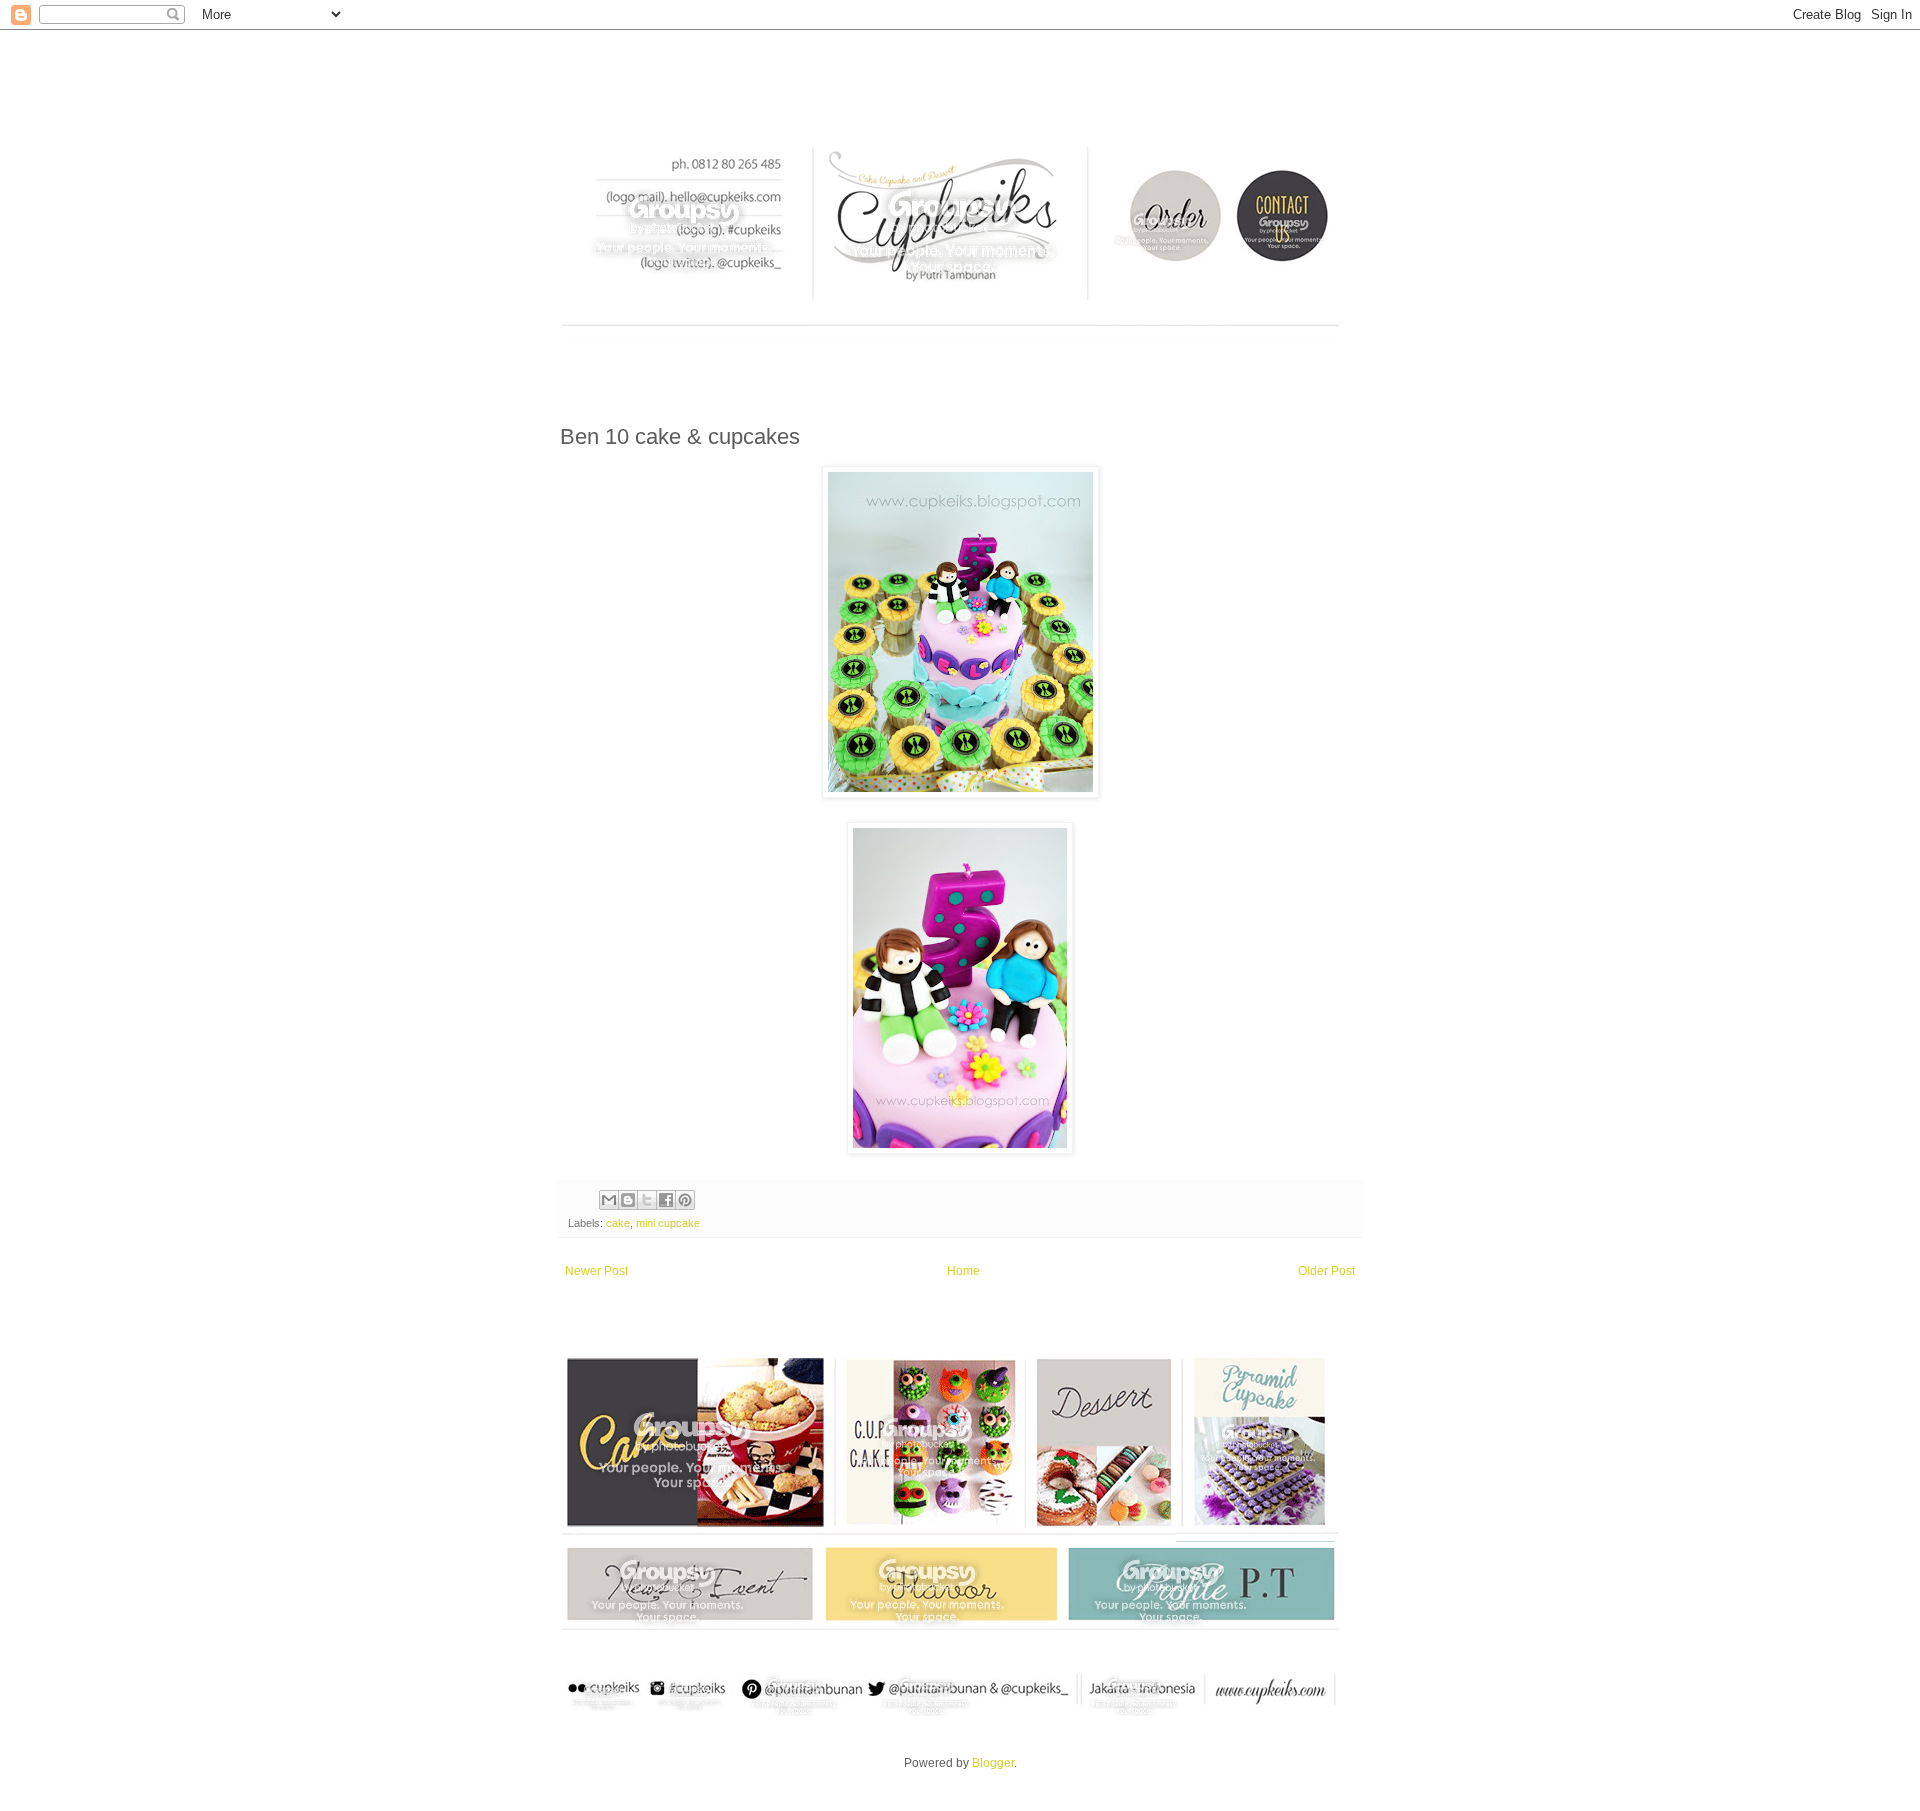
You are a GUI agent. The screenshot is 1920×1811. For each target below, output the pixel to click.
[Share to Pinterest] (685, 1200)
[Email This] (609, 1200)
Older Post (1326, 1271)
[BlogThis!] (628, 1200)
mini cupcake (668, 1223)
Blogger (993, 1763)
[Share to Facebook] (666, 1200)
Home (963, 1271)
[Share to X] (647, 1200)
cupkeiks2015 (571, 64)
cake (618, 1223)
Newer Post (596, 1271)
